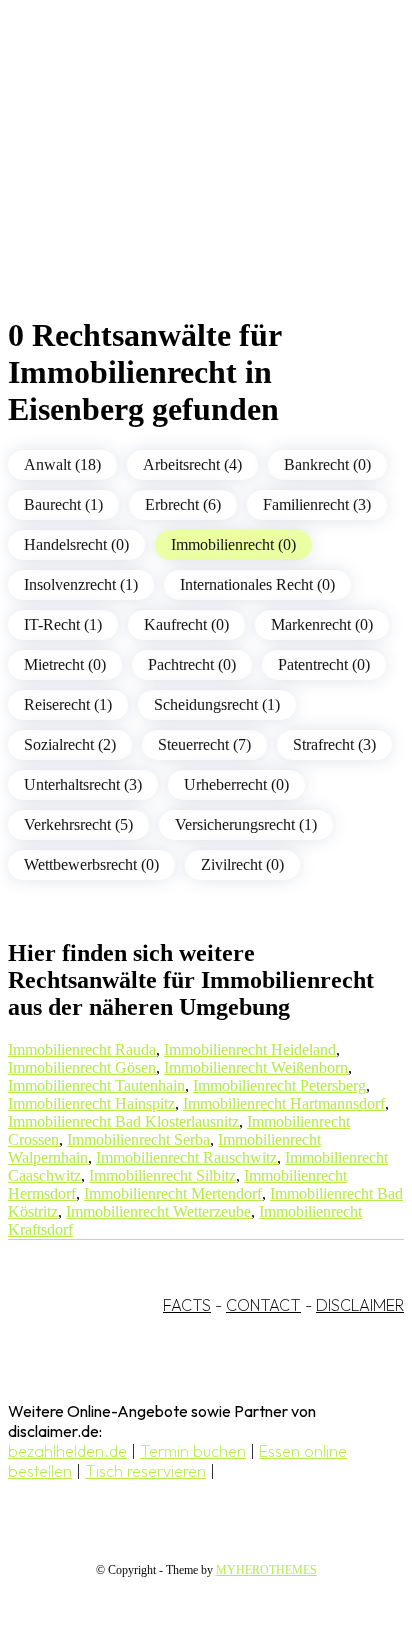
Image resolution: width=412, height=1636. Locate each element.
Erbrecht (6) (183, 504)
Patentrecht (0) (324, 664)
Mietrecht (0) (65, 664)
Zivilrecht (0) (242, 864)
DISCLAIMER (360, 1305)
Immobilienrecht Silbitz (162, 1175)
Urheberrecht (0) (236, 784)
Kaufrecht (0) (186, 624)
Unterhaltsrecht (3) (83, 784)
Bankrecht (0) (327, 464)
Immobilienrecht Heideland (250, 1049)
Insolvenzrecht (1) (81, 584)
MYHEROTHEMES (266, 1570)
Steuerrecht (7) (204, 744)
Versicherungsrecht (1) (246, 824)
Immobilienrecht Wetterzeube (158, 1211)
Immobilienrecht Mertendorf (173, 1193)
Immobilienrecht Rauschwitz (186, 1157)
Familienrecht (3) (317, 504)
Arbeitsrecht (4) (192, 464)
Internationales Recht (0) (257, 584)
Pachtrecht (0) (192, 664)
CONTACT (263, 1305)
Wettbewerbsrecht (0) (91, 864)
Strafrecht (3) (334, 744)
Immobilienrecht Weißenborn (256, 1067)
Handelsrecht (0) (76, 544)
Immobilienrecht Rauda (82, 1049)
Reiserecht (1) (68, 704)
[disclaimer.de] (186, 181)
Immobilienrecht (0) (233, 544)
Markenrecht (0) (322, 624)
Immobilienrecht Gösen (82, 1067)
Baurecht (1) (63, 504)
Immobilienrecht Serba (138, 1139)
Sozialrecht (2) (70, 744)
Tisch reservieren (145, 1471)
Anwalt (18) (62, 464)
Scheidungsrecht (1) (217, 704)
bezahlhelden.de (67, 1451)
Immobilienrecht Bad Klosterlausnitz (123, 1121)
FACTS (187, 1305)
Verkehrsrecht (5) (78, 824)
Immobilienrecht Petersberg (279, 1085)
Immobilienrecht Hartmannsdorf (284, 1103)
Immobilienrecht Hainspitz (91, 1103)
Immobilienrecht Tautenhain (96, 1085)
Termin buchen (193, 1451)
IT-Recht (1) (63, 624)
